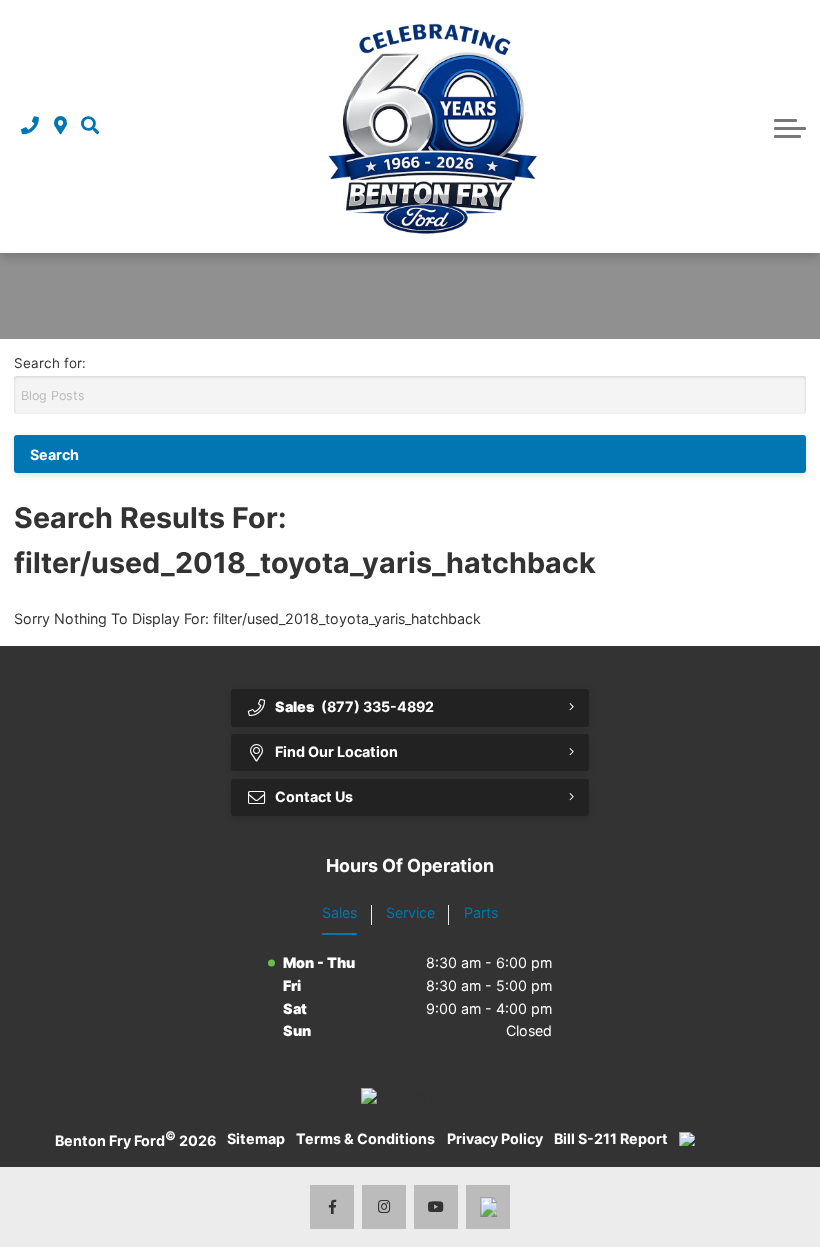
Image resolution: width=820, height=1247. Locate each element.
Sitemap (256, 1138)
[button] (90, 126)
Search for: (50, 363)
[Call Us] (30, 126)
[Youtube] (436, 1207)
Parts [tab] (481, 912)
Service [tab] (410, 912)
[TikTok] (488, 1207)
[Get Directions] (60, 126)
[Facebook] (332, 1207)
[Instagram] (384, 1207)
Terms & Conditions (365, 1138)
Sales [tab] (339, 912)
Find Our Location (336, 751)
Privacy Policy (495, 1138)
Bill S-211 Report (611, 1138)
